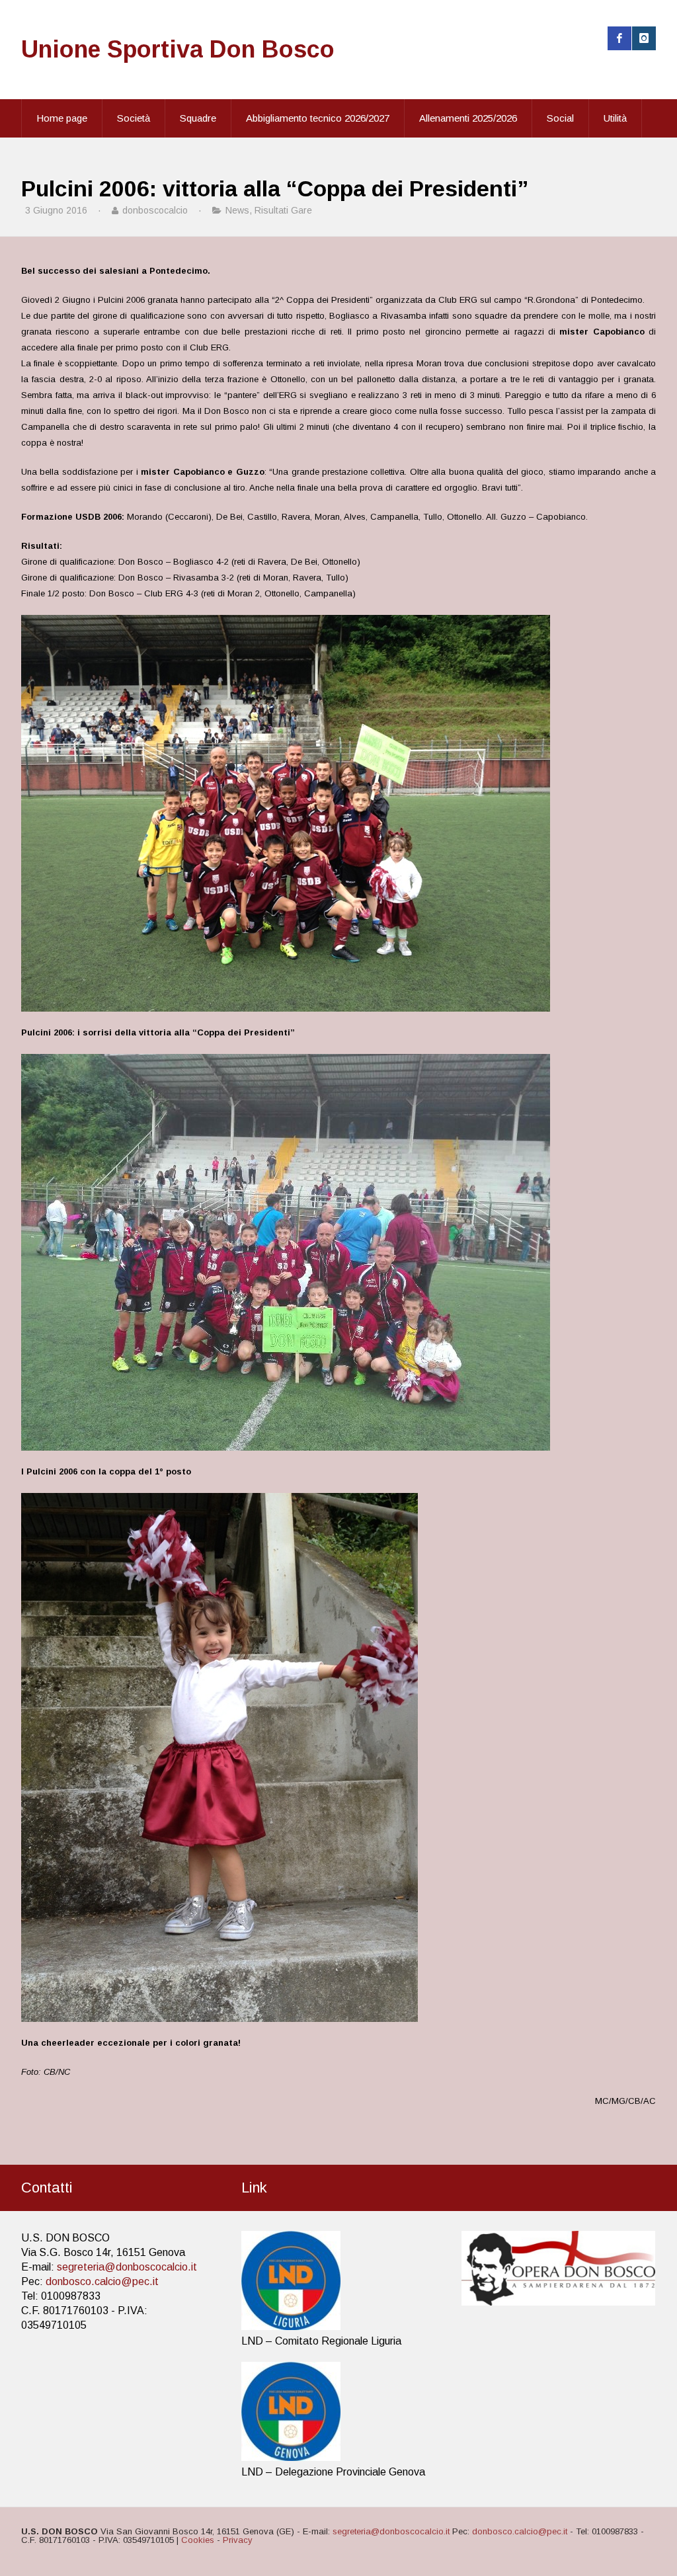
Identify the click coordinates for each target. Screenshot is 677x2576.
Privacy (238, 2540)
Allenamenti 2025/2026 (468, 118)
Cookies (198, 2540)
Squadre (198, 118)
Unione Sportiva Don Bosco (178, 49)
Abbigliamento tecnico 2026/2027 (318, 118)
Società (134, 118)
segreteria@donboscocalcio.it (127, 2267)
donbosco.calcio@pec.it (102, 2281)
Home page (62, 118)
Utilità (615, 118)
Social (560, 118)
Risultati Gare (283, 210)
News (237, 210)
